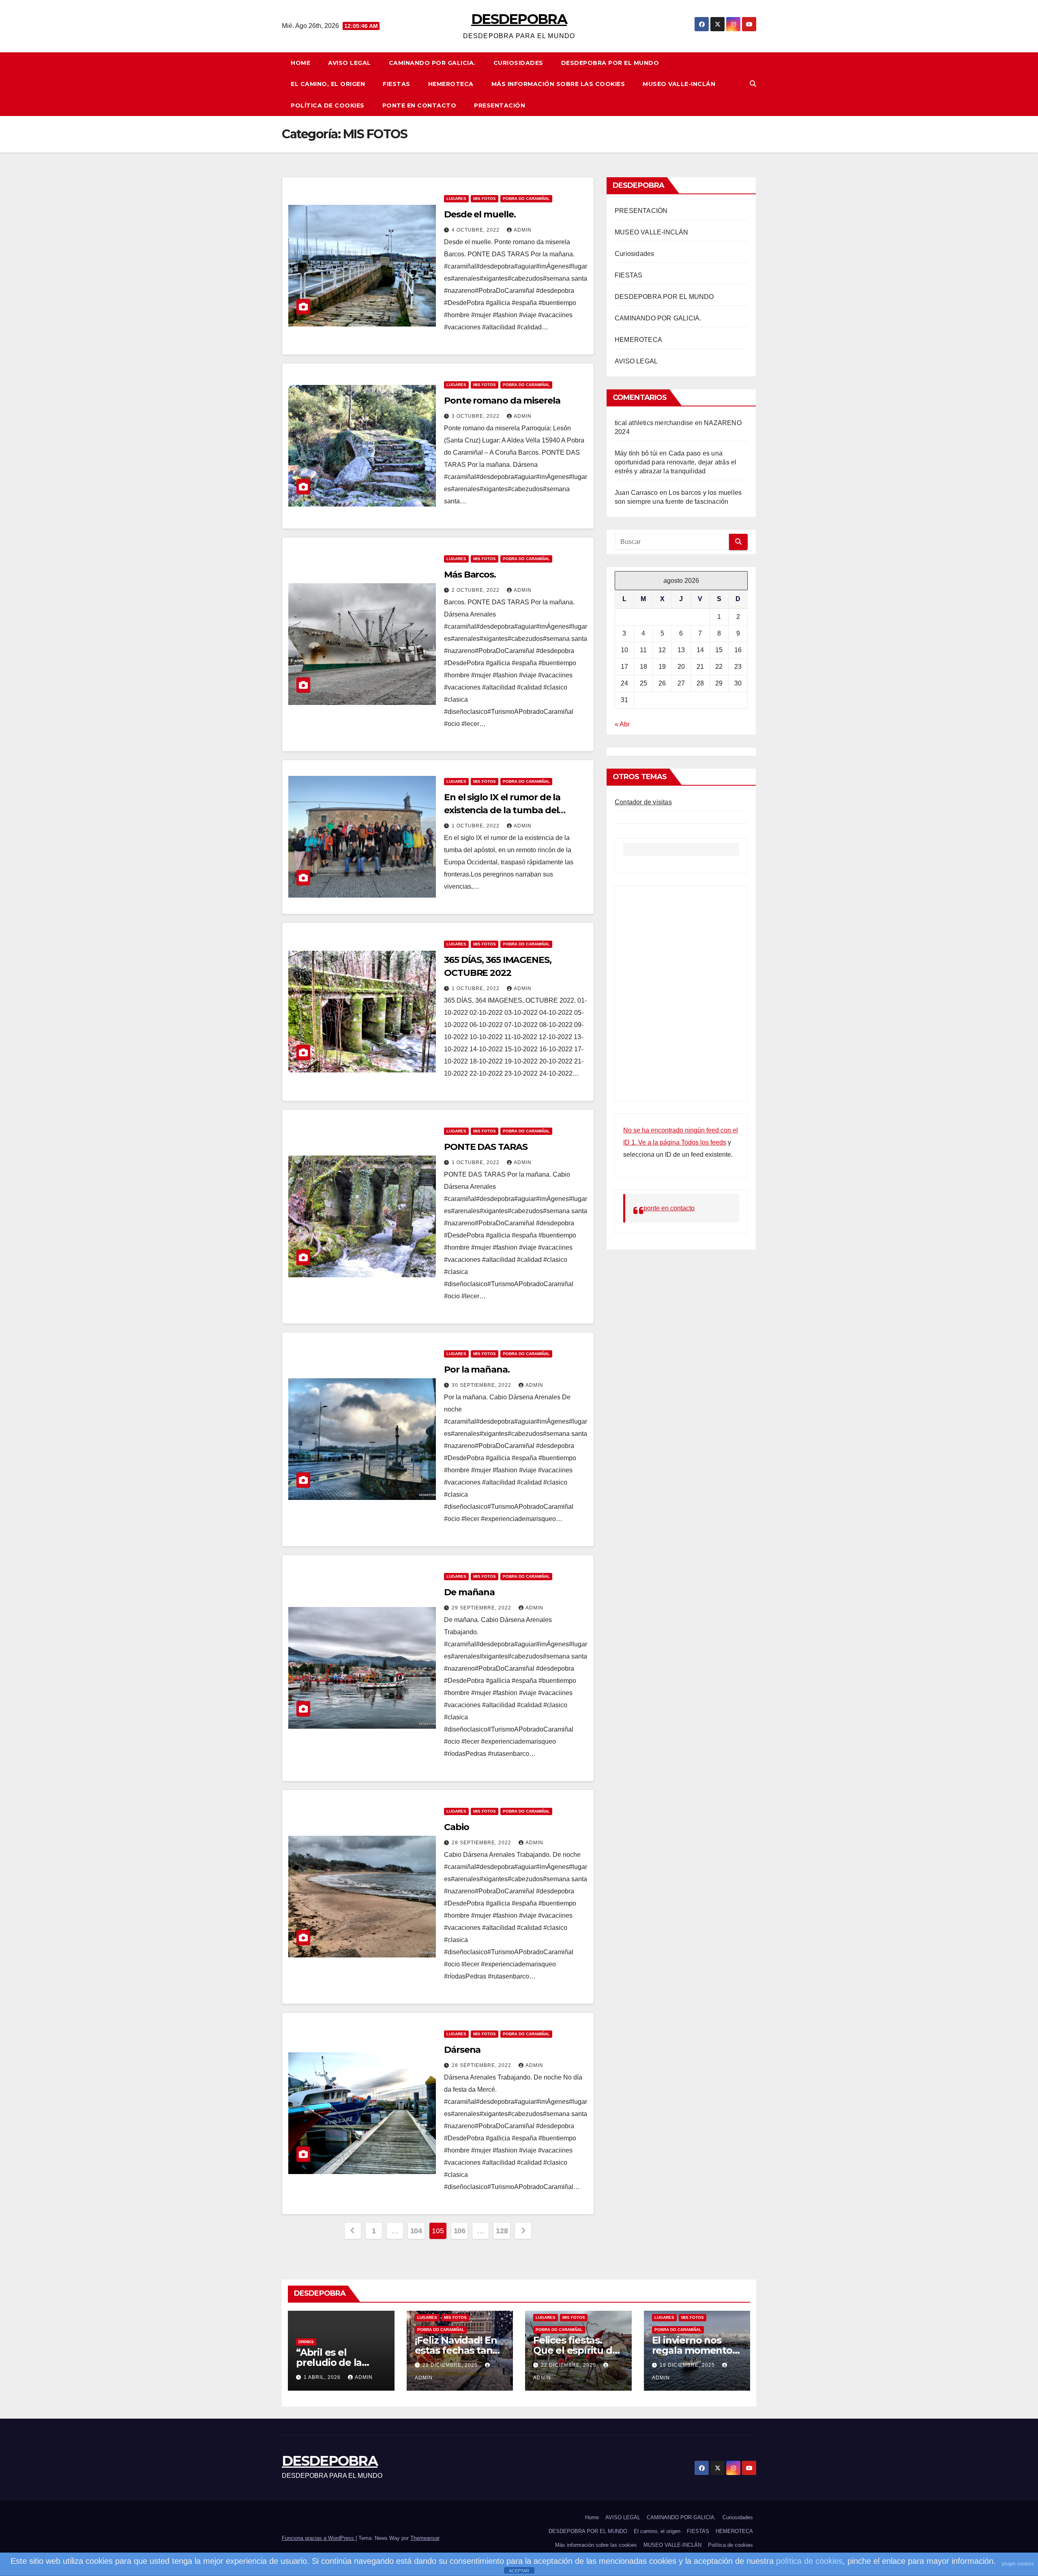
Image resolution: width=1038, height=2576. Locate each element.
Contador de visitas (643, 802)
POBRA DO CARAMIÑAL (526, 199)
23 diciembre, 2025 (451, 2365)
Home (300, 63)
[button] (753, 84)
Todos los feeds (704, 1142)
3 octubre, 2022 (476, 416)
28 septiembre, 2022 (482, 1843)
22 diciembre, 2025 (569, 2365)
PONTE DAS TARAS (486, 1147)
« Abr (622, 724)
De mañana (469, 1592)
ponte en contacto (419, 105)
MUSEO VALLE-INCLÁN (679, 84)
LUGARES (456, 199)
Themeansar (425, 2538)
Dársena (462, 2050)
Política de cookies (328, 105)
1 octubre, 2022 (476, 826)
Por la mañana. (477, 1370)
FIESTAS (397, 84)
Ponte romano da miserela (502, 401)
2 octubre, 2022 (476, 590)
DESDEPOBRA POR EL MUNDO (610, 63)
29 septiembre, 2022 (482, 1608)
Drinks (306, 2342)
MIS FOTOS (485, 199)
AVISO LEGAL (350, 63)
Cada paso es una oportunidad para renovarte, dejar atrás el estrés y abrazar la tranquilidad (676, 462)
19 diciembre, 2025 (688, 2365)
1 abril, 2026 (323, 2377)
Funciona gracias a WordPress (319, 2538)
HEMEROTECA (451, 84)
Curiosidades (518, 63)
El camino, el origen (328, 84)
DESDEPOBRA (519, 19)
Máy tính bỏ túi (636, 453)
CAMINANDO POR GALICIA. (432, 63)
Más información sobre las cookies (558, 84)
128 (502, 2231)
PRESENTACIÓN (500, 105)
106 (460, 2231)
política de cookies (809, 2561)
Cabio (457, 1827)
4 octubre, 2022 (476, 230)
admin (523, 230)
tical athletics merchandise (654, 423)
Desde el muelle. (480, 214)
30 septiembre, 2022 (482, 1385)
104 (416, 2231)
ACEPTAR (519, 2571)
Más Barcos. (470, 575)
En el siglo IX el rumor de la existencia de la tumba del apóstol (502, 810)
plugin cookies (1018, 2564)
